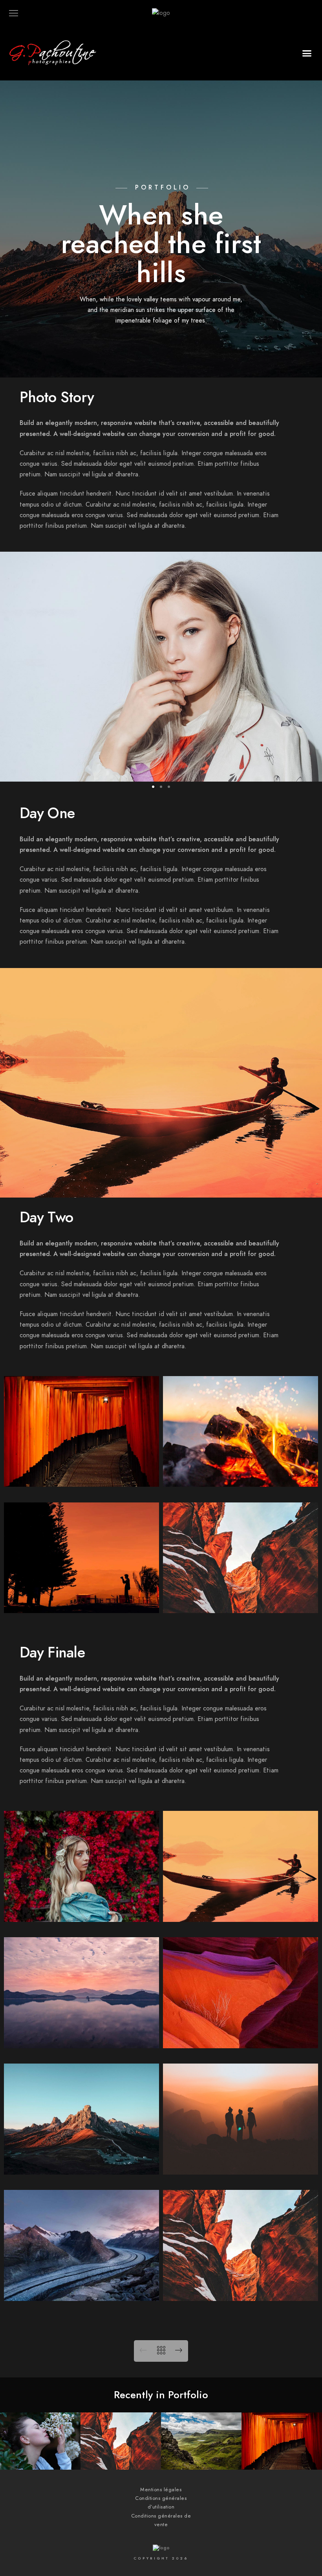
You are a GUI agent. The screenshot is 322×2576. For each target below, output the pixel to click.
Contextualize (201, 2458)
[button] (307, 53)
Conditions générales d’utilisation (161, 2503)
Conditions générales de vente (161, 2520)
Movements (40, 2458)
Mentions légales (161, 2490)
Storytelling (282, 2458)
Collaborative (121, 2458)
